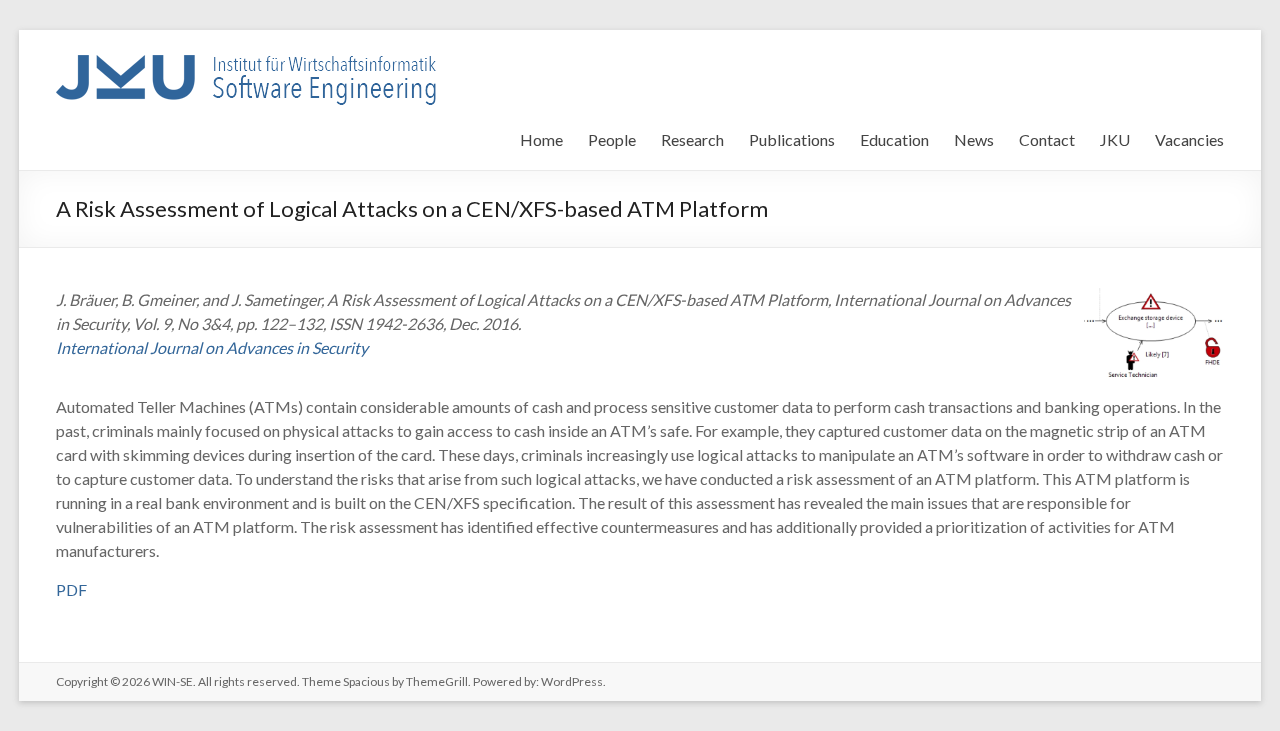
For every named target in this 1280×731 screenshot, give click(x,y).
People (612, 139)
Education (894, 139)
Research (692, 139)
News (974, 139)
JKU (1115, 139)
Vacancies (1189, 139)
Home (541, 139)
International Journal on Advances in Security (212, 347)
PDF (71, 589)
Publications (792, 139)
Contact (1047, 139)
